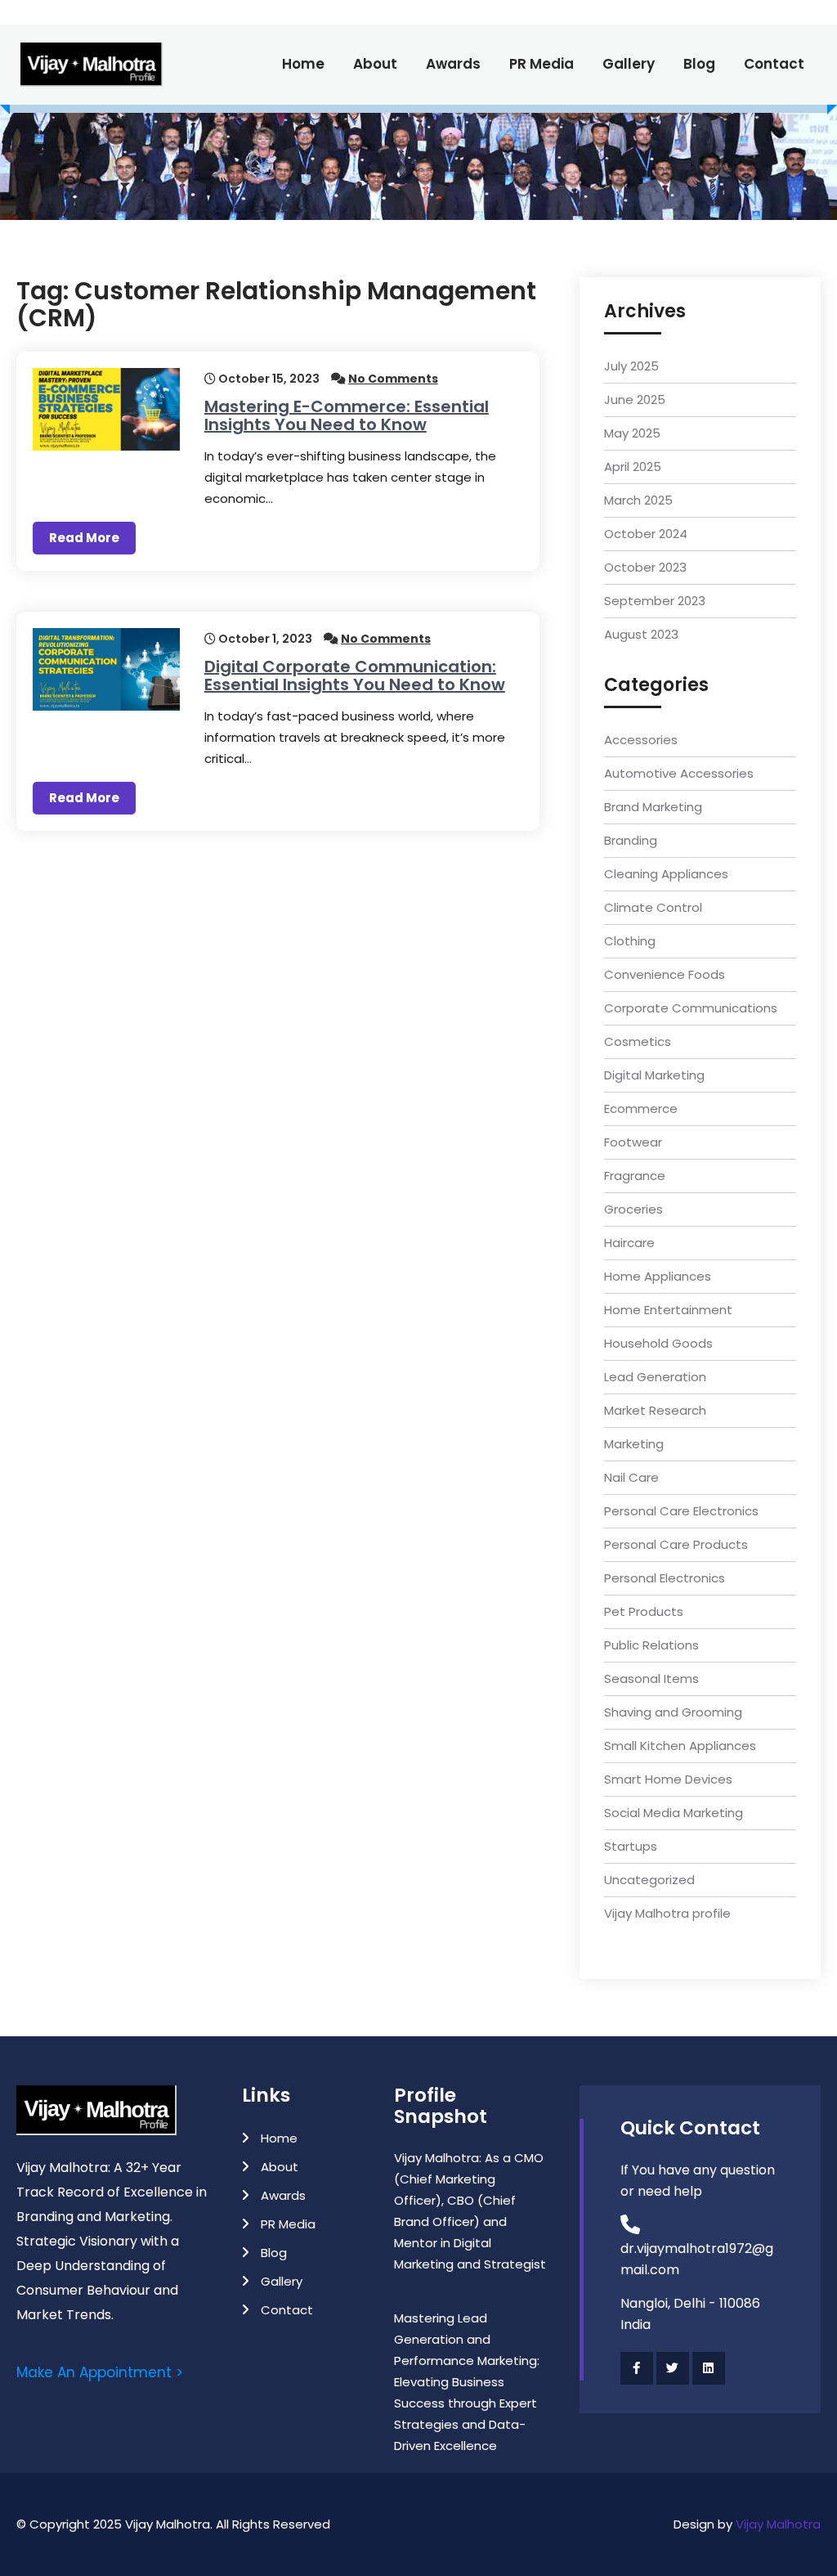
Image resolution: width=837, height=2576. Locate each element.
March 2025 (638, 500)
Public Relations (651, 1645)
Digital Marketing (654, 1075)
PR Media (542, 64)
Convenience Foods (665, 974)
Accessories (641, 740)
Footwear (633, 1142)
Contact (774, 64)
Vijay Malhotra (778, 2524)
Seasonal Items (651, 1678)
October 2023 (645, 567)
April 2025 (633, 467)
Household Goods (658, 1343)
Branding (631, 840)
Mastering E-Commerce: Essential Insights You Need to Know (347, 415)
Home (303, 64)
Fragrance (635, 1176)
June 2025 (635, 399)
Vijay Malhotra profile (667, 1913)
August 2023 (641, 634)
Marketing (634, 1444)
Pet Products (644, 1611)
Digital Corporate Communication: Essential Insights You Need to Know (355, 675)
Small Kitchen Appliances (680, 1746)
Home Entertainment (668, 1310)
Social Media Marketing (674, 1813)
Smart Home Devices (668, 1779)
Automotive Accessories (679, 773)
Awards (453, 64)
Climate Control (653, 907)
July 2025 (631, 366)
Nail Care (631, 1477)
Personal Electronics (665, 1578)
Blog (699, 64)
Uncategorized (649, 1880)
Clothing (630, 941)
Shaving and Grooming (673, 1712)
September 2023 (655, 601)
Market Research (655, 1410)
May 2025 (632, 433)
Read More (84, 538)
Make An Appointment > (100, 2372)
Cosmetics (638, 1041)
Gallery (629, 64)
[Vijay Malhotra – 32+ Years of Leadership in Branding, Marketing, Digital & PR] (100, 65)
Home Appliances (658, 1276)
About (375, 64)
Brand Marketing (653, 807)
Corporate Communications (691, 1008)
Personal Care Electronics (681, 1511)
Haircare (629, 1243)
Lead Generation (655, 1377)
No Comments (393, 379)
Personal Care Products (676, 1544)
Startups (631, 1846)
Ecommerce (641, 1108)
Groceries (633, 1209)
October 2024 (646, 534)
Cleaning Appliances (666, 874)
